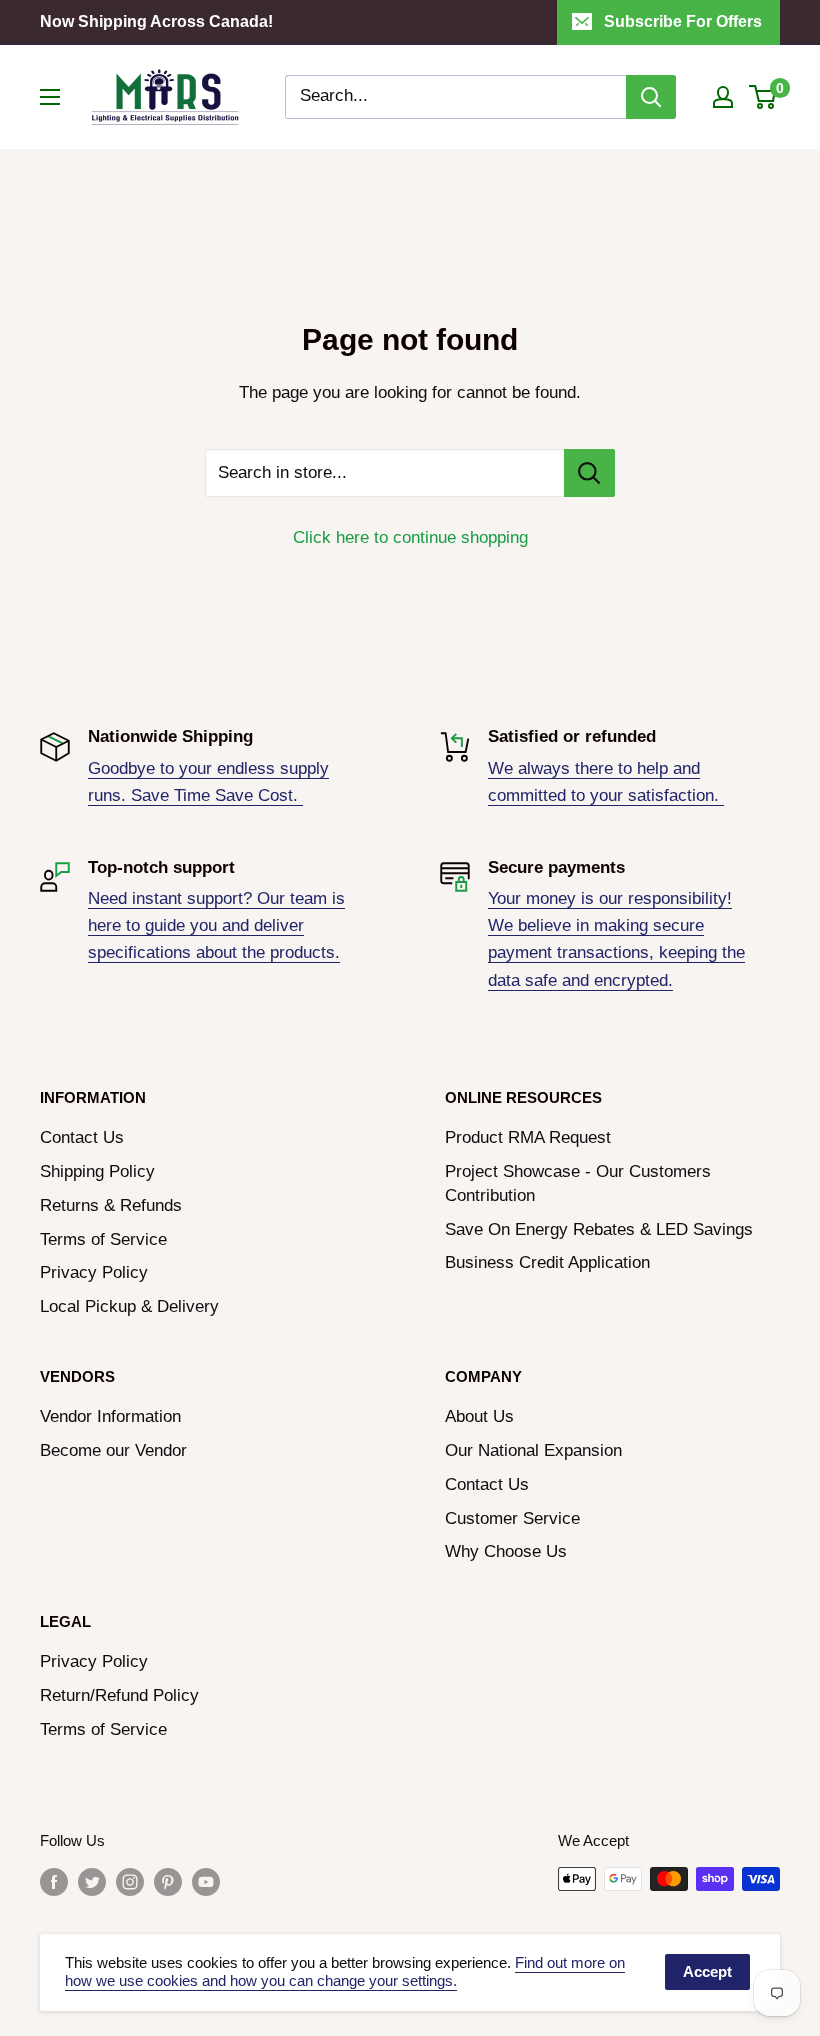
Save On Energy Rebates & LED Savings (599, 1229)
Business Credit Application (547, 1262)
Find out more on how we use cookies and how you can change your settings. (345, 1972)
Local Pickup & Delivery (129, 1306)
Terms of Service (103, 1239)
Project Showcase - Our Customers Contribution (578, 1183)
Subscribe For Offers (683, 21)
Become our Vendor (113, 1450)
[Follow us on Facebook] (54, 1881)
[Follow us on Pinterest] (168, 1881)
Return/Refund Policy (119, 1695)
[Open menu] (50, 97)
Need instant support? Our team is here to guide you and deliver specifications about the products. (216, 925)
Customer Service (512, 1518)
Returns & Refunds (111, 1205)
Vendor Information (110, 1416)
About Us (479, 1416)
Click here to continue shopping (410, 537)
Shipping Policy (97, 1171)
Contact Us (82, 1137)
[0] (763, 97)
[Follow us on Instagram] (130, 1881)
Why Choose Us (506, 1551)
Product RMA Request (528, 1137)
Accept (707, 1971)
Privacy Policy (94, 1272)
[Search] (651, 97)
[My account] (723, 97)
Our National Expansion (533, 1450)
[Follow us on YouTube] (206, 1881)
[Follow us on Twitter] (92, 1881)
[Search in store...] (589, 473)
